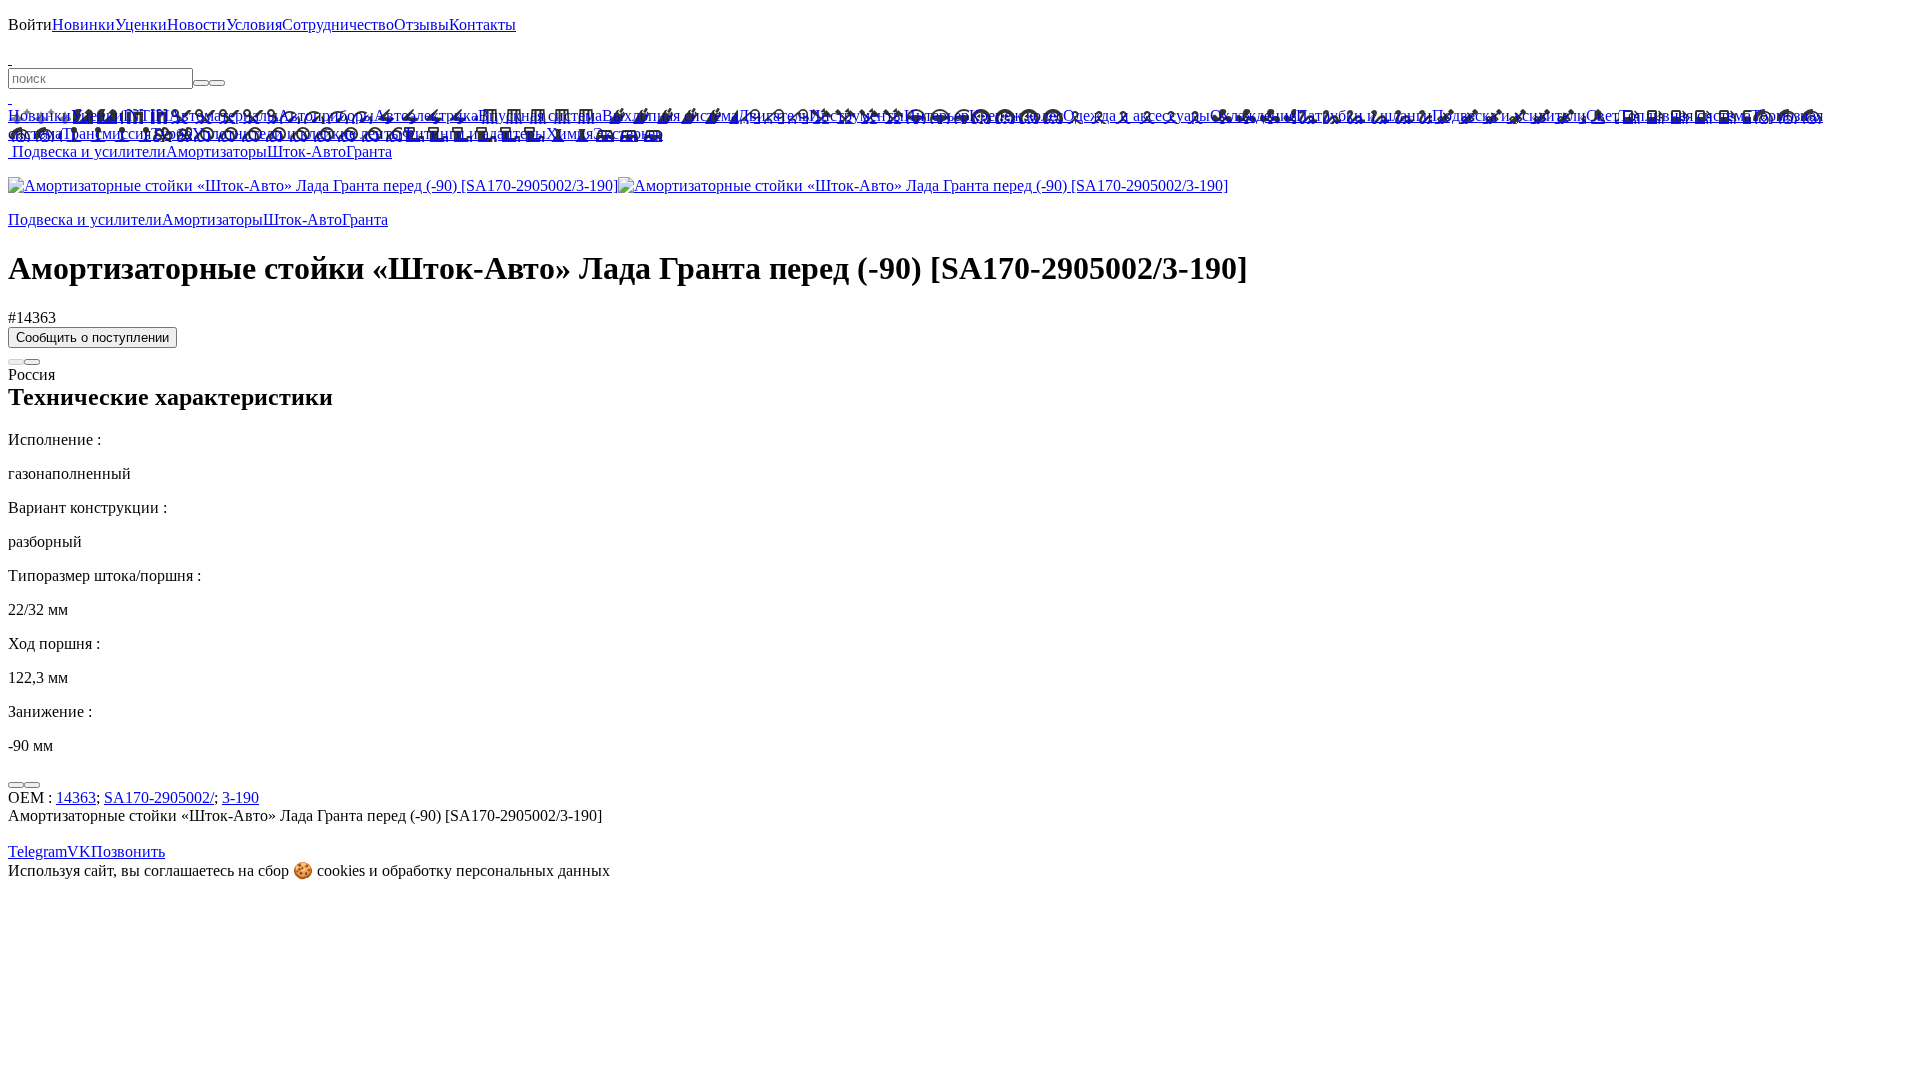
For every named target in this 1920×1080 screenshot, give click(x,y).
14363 (76, 797)
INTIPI (146, 115)
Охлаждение (1253, 115)
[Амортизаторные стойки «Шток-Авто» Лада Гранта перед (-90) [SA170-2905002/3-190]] (313, 185)
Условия (254, 24)
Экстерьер (628, 133)
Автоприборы (326, 115)
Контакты (482, 24)
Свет (1602, 115)
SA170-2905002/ (159, 797)
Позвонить (128, 851)
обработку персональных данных (496, 870)
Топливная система (1685, 115)
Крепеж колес (1016, 115)
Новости (196, 24)
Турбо (171, 133)
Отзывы (421, 24)
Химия (569, 133)
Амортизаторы (216, 151)
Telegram (37, 851)
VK (79, 851)
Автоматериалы (223, 115)
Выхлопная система (670, 115)
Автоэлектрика (426, 115)
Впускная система (540, 115)
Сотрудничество (338, 24)
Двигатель (773, 115)
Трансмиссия (106, 133)
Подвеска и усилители (1509, 115)
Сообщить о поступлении (92, 337)
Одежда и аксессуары (1136, 115)
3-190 (240, 797)
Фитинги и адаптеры (474, 133)
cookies (341, 870)
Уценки (141, 24)
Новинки (83, 24)
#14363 (32, 317)
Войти (30, 24)
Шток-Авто (306, 151)
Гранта (369, 151)
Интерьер (936, 115)
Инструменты (856, 115)
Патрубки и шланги (1364, 115)
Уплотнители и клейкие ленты (297, 133)
